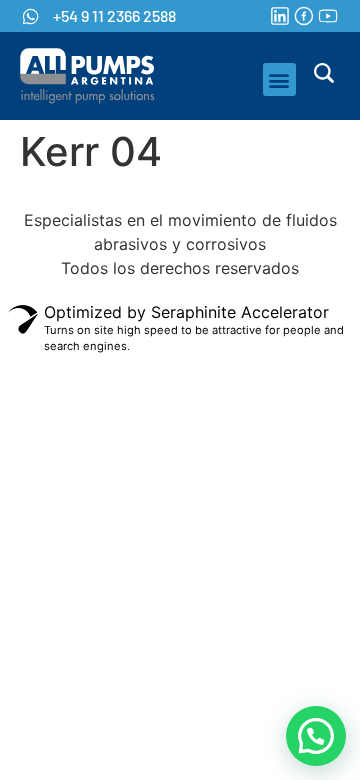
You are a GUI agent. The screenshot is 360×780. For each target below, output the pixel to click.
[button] (279, 79)
